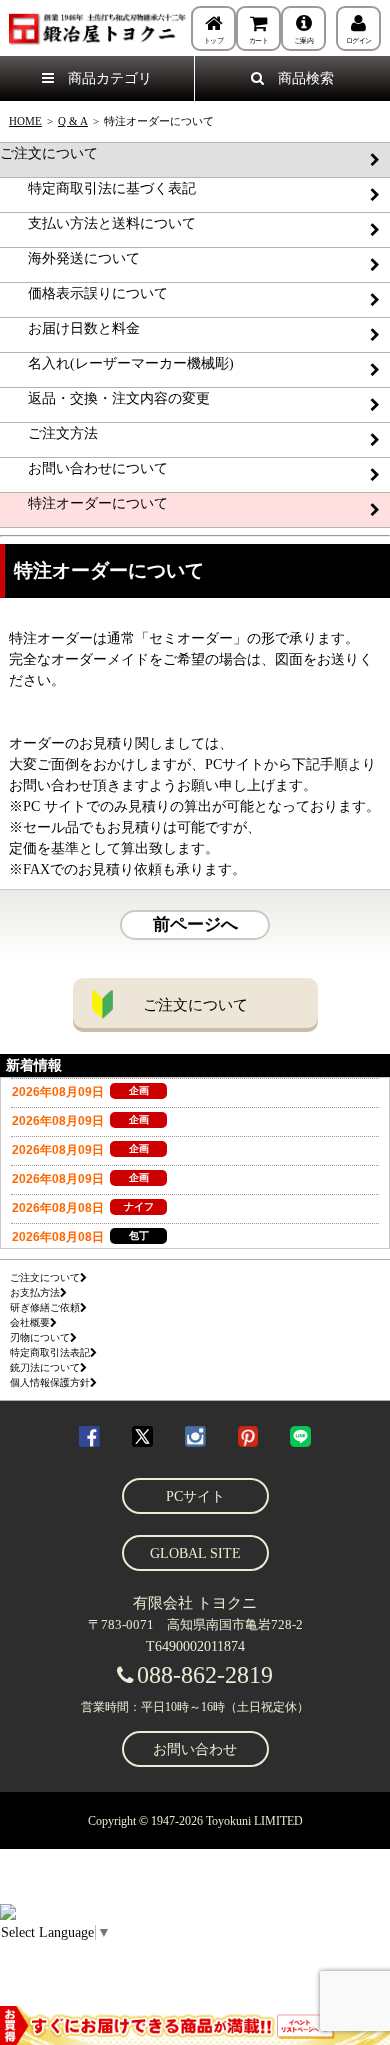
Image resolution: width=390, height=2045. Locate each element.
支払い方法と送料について (98, 223)
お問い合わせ (195, 1749)
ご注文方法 (49, 433)
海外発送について (70, 258)
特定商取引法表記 (50, 1352)
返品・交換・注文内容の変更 (105, 398)
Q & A (73, 121)
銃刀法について (45, 1367)
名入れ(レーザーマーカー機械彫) (117, 363)
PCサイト (195, 1496)
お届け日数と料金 (70, 328)
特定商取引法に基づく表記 (98, 188)
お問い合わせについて (84, 468)
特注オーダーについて (84, 503)
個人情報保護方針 (50, 1382)
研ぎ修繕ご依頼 (45, 1307)
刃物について (40, 1337)
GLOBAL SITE (195, 1553)
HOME (25, 121)
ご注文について (49, 153)
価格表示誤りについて (84, 293)
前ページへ (195, 924)
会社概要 (30, 1322)
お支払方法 (35, 1292)
